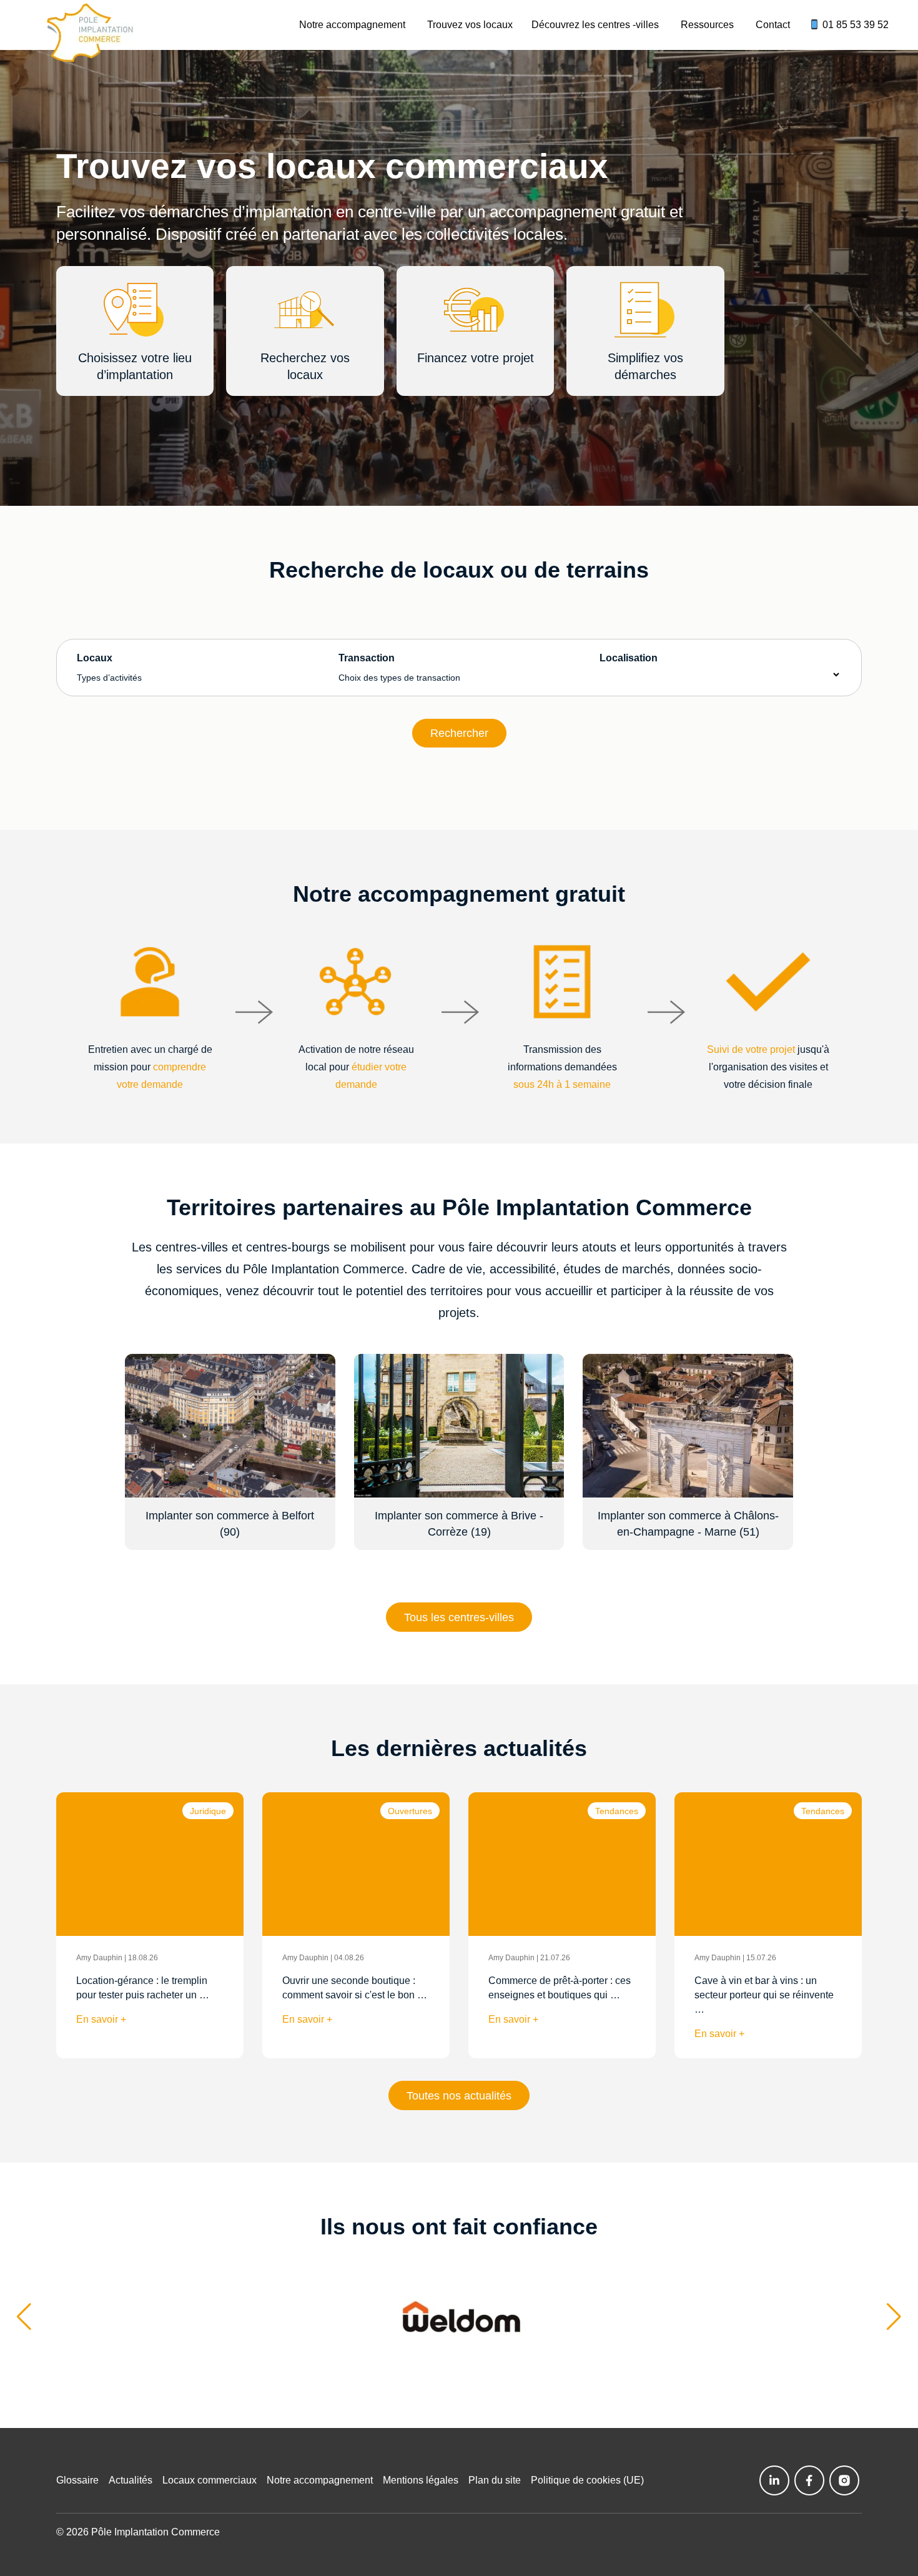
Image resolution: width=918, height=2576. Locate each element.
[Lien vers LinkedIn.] (774, 2480)
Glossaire (77, 2480)
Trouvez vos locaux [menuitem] (470, 25)
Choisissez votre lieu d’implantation (135, 366)
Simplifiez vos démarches (645, 366)
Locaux (109, 668)
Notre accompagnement (320, 2480)
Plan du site (495, 2480)
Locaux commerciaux (210, 2480)
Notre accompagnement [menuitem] (352, 25)
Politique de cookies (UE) (587, 2480)
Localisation (629, 658)
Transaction (399, 668)
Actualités (131, 2480)
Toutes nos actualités (459, 2096)
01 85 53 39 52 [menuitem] (854, 25)
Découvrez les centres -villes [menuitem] (595, 25)
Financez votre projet (476, 358)
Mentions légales (421, 2480)
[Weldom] (459, 2317)
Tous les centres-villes (459, 1617)
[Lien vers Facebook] (809, 2480)
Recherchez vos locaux (305, 366)
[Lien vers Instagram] (844, 2480)
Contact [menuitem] (773, 25)
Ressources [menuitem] (707, 25)
